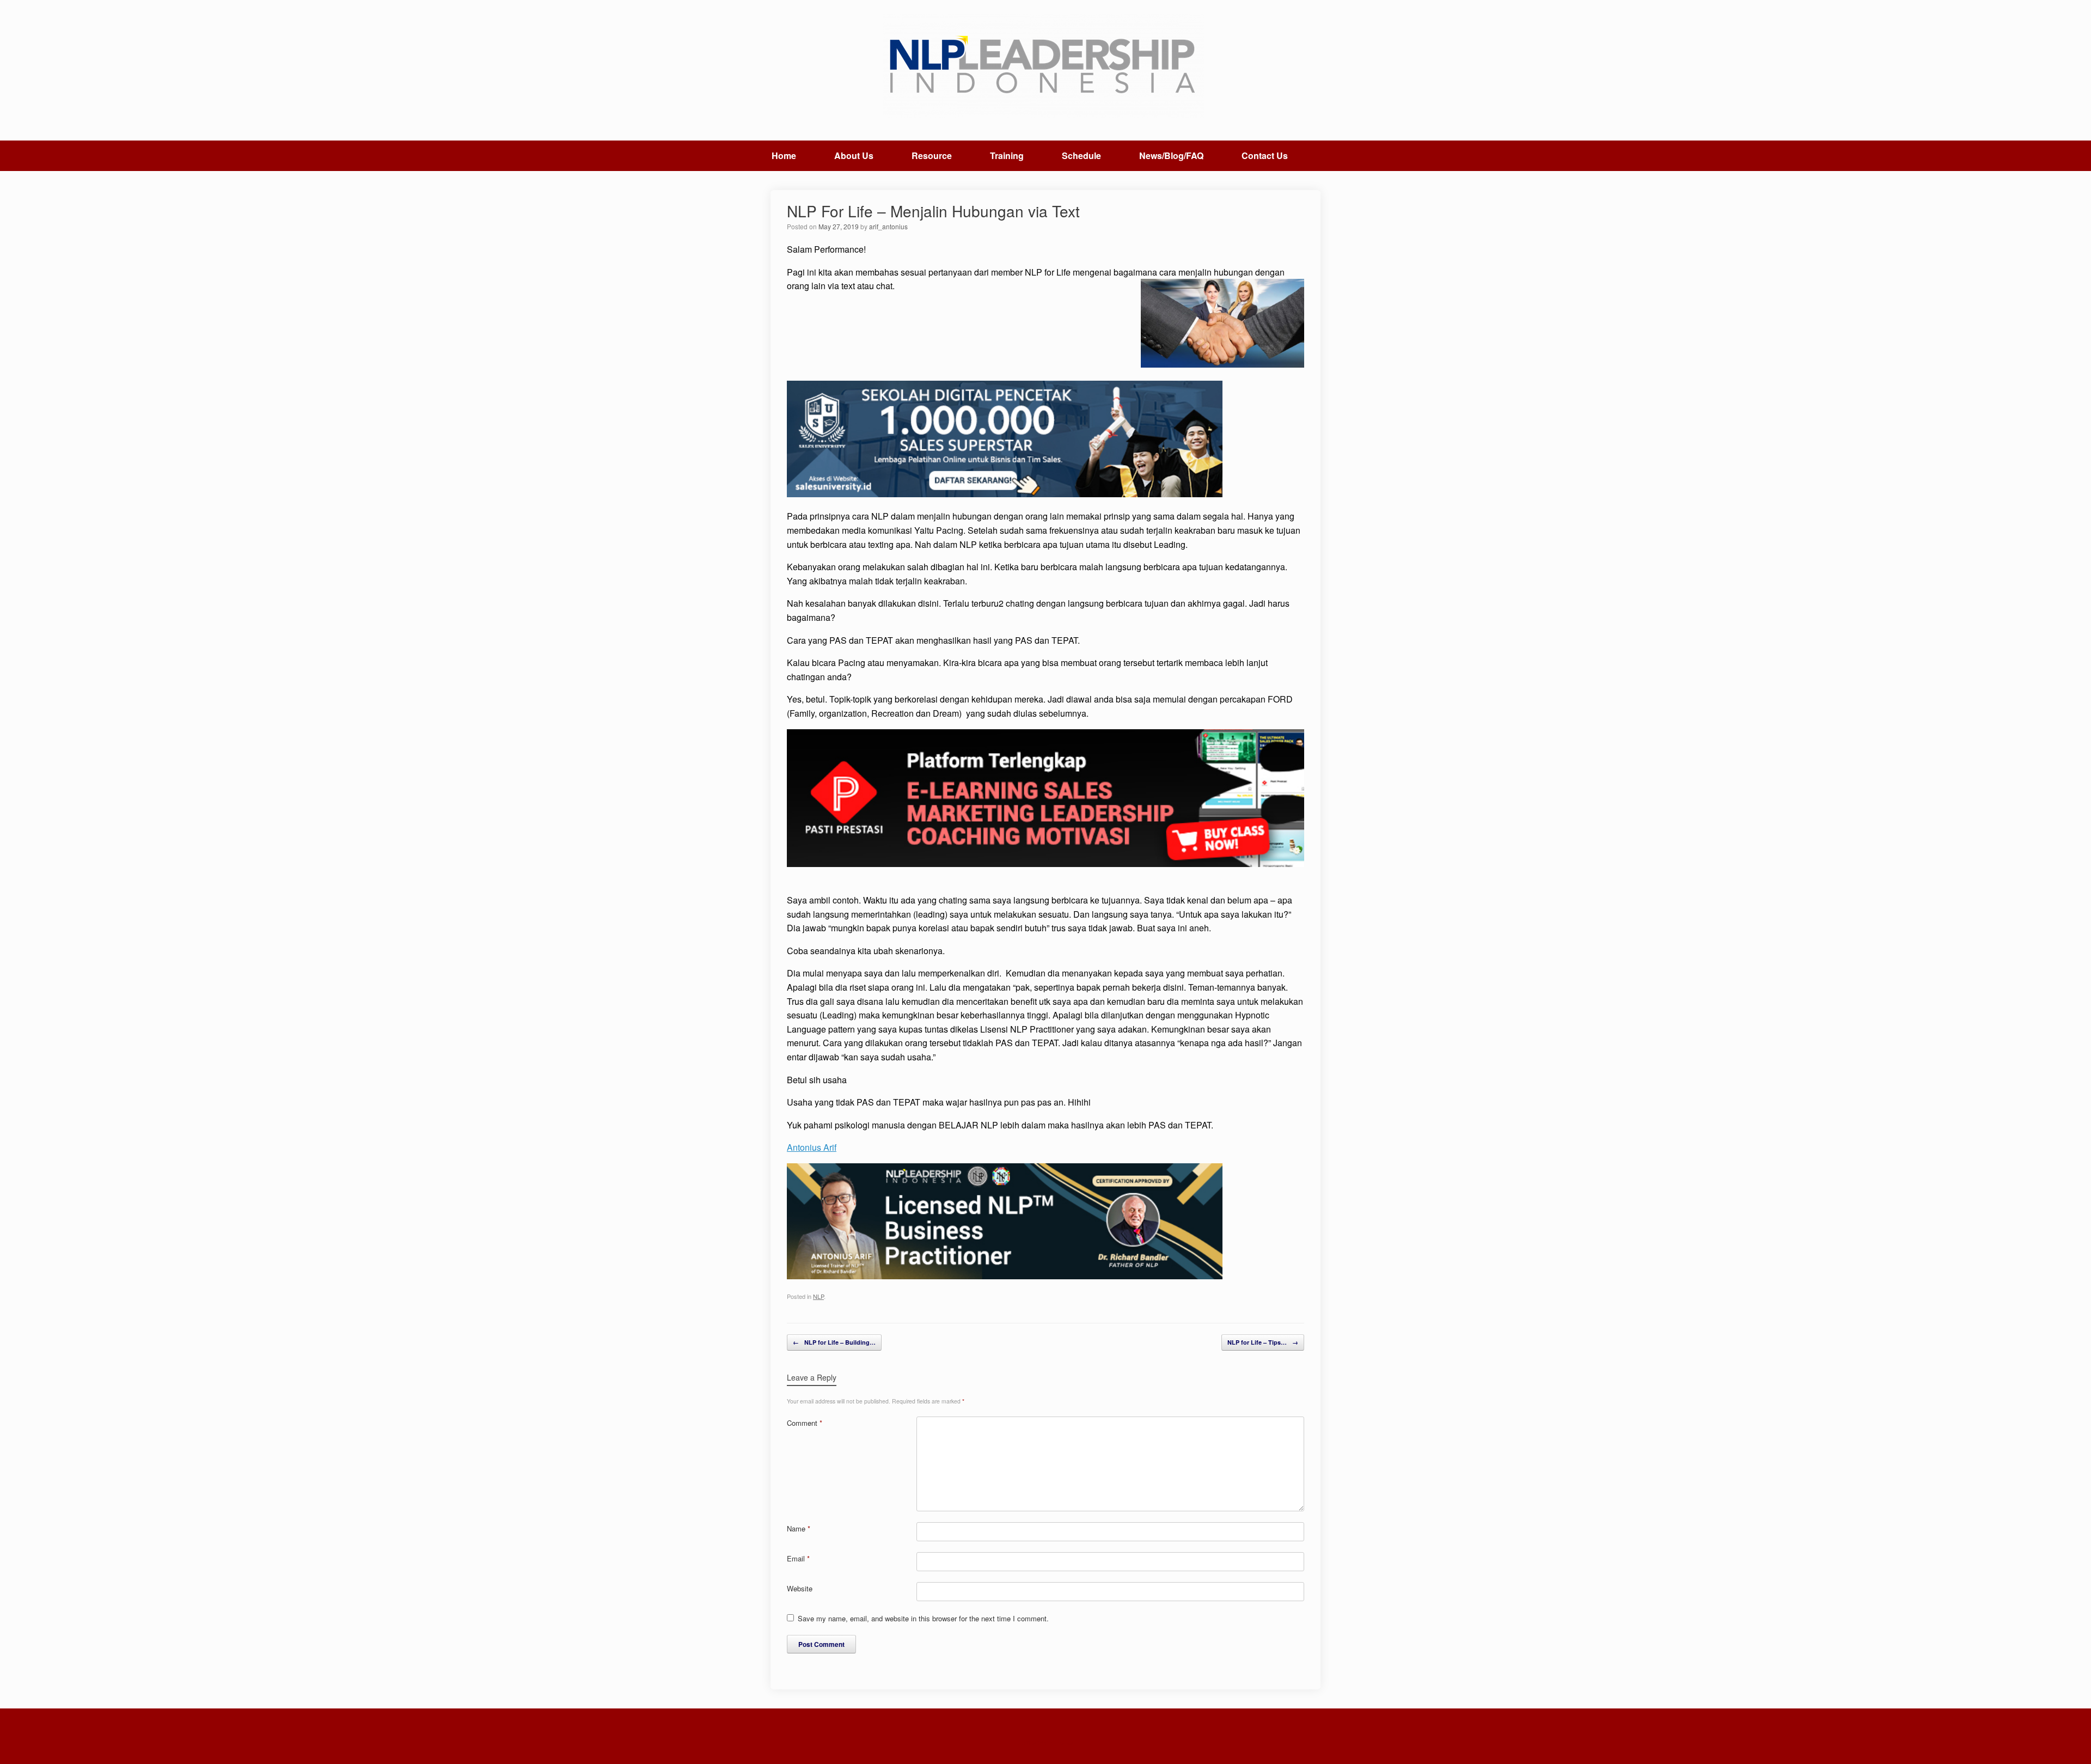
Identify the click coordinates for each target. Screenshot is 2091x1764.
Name (799, 1528)
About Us (854, 155)
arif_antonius (888, 226)
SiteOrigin (1038, 1743)
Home (784, 155)
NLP (818, 1296)
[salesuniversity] (1005, 494)
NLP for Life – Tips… (1263, 1342)
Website (800, 1588)
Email (798, 1558)
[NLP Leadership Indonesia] (1045, 66)
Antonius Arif (812, 1147)
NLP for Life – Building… (834, 1342)
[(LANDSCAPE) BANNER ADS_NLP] (1005, 1276)
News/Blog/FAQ (1171, 155)
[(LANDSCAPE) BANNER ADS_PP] (1045, 863)
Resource (932, 155)
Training (1007, 155)
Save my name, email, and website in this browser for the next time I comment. (923, 1618)
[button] (1323, 156)
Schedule (1081, 155)
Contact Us (1265, 155)
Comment (805, 1423)
